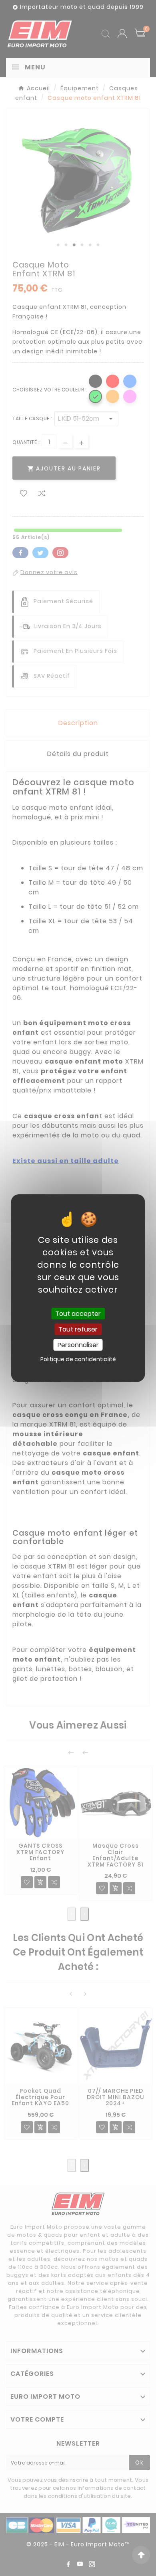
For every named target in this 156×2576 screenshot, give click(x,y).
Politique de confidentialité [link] (78, 1359)
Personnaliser (78, 1345)
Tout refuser (78, 1329)
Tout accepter (78, 1313)
